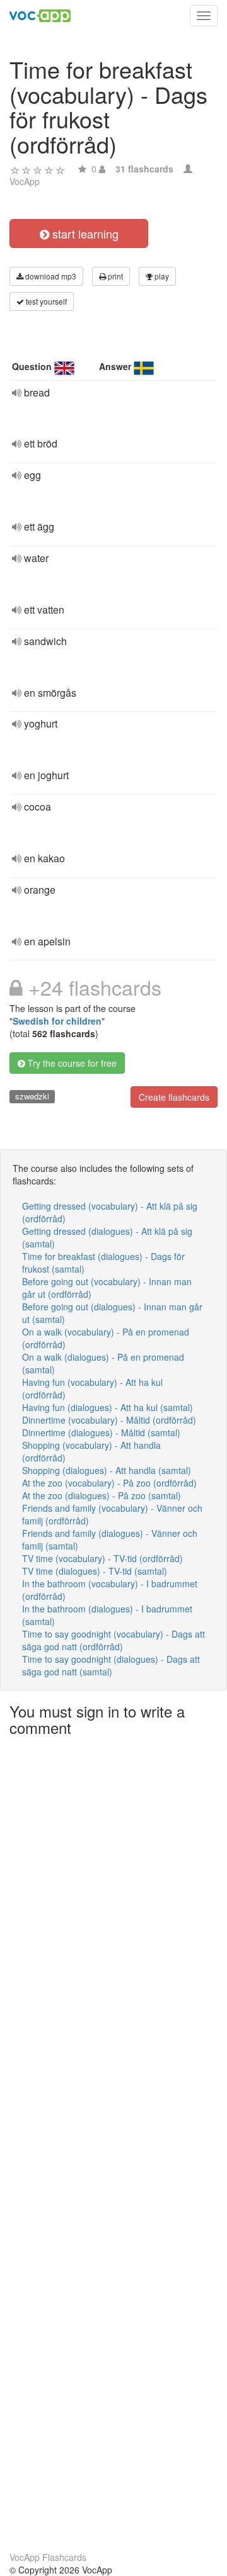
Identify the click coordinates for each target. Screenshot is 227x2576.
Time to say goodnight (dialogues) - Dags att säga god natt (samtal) (111, 1665)
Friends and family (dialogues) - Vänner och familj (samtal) (110, 1539)
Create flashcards (174, 1097)
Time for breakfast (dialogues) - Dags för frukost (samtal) (103, 1263)
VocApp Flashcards (48, 2557)
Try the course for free (71, 1063)
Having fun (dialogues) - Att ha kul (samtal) (108, 1407)
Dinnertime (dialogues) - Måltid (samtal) (101, 1432)
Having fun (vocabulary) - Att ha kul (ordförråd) (92, 1388)
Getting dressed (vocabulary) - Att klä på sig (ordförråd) (110, 1212)
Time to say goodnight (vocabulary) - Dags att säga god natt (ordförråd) (113, 1640)
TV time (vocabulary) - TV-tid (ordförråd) (102, 1558)
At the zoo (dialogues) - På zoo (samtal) (102, 1495)
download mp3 (50, 276)
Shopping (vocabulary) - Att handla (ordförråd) (91, 1451)
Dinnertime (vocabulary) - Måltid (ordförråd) (109, 1420)
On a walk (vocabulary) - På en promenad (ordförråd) (106, 1338)
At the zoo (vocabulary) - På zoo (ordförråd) (109, 1483)
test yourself (45, 301)
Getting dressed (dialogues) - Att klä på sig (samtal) (107, 1237)
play (161, 276)
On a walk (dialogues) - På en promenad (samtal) (103, 1363)
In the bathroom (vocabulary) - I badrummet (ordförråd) (110, 1590)
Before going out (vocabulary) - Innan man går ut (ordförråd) (107, 1288)
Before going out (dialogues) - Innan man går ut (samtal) (112, 1313)
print (114, 276)
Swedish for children (57, 1021)
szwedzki (32, 1096)
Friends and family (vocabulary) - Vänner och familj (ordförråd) (112, 1514)
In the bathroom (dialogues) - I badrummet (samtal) (107, 1615)
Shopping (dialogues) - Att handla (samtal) (107, 1470)
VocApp (25, 181)
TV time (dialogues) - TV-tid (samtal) (95, 1571)
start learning (84, 233)
